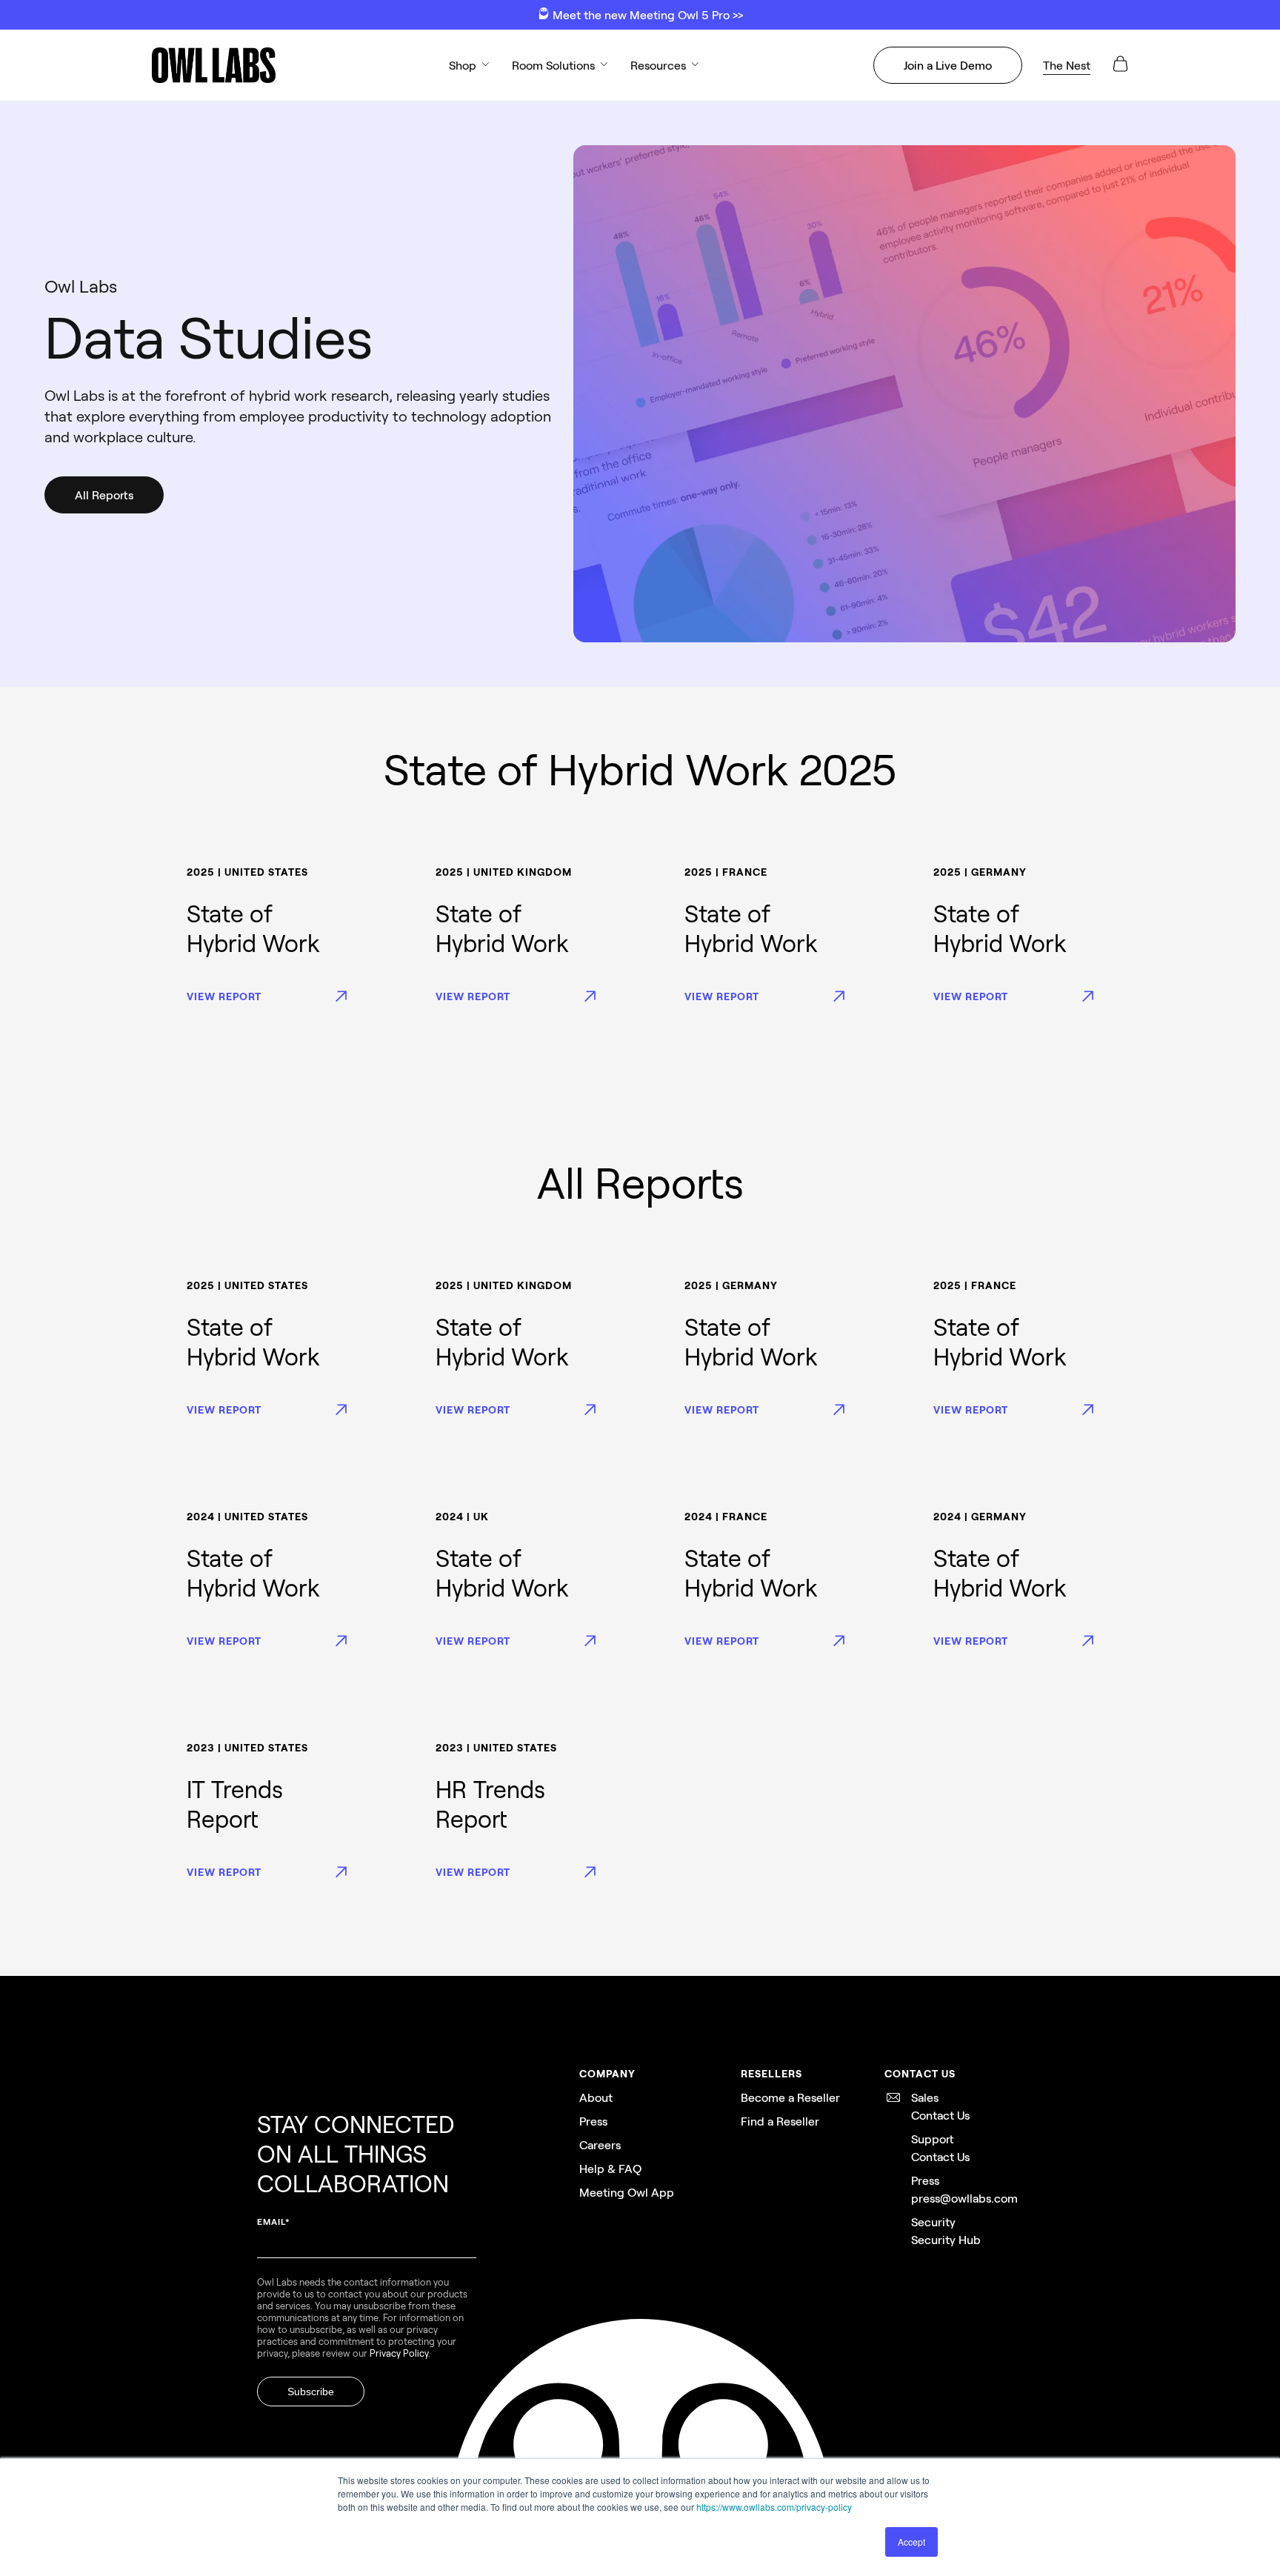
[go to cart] (1120, 69)
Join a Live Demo (948, 65)
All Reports (104, 495)
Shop (463, 65)
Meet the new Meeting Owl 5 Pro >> (646, 14)
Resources (658, 65)
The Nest (1067, 65)
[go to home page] (213, 65)
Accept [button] (911, 2542)
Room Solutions (553, 65)
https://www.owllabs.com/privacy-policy (774, 2507)
